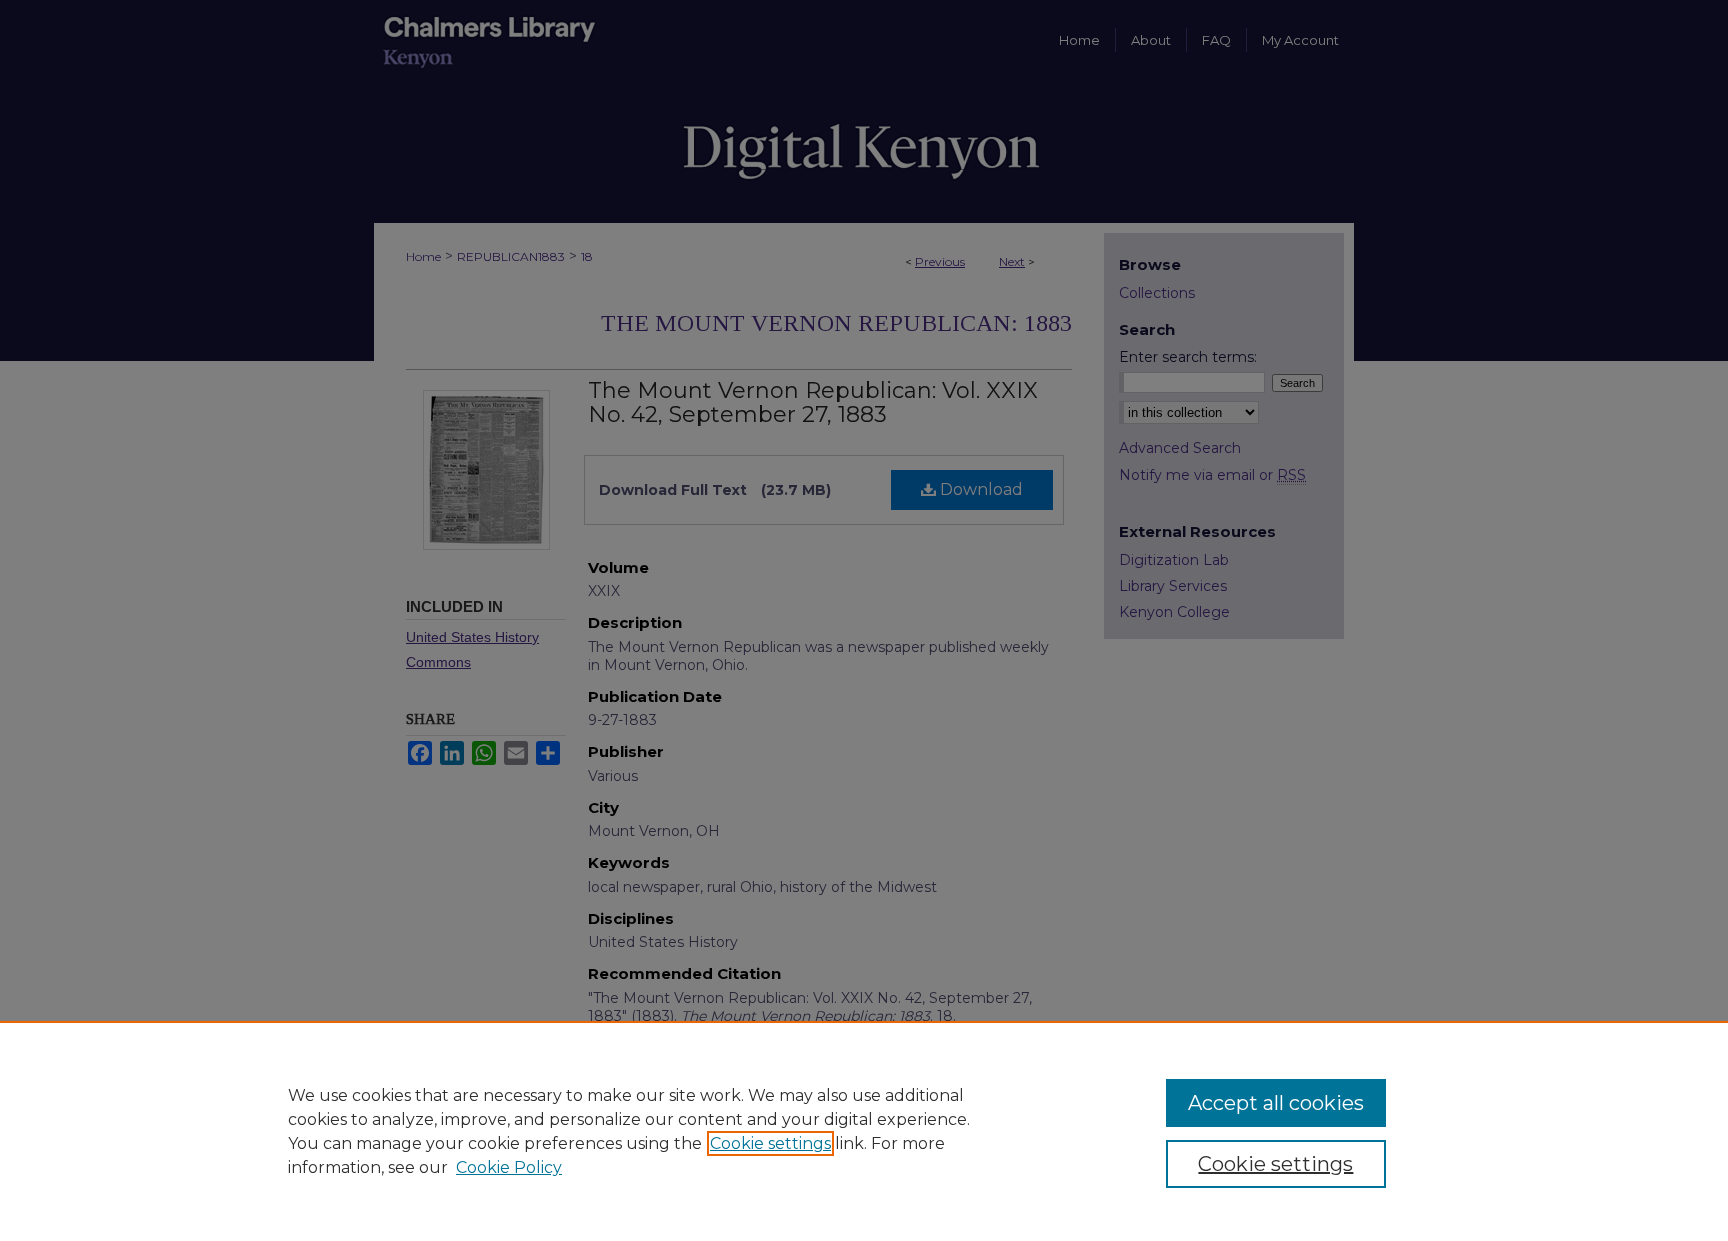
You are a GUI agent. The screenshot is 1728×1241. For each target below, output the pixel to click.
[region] (864, 1131)
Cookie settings (770, 1143)
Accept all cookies (1276, 1103)
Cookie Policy (509, 1167)
